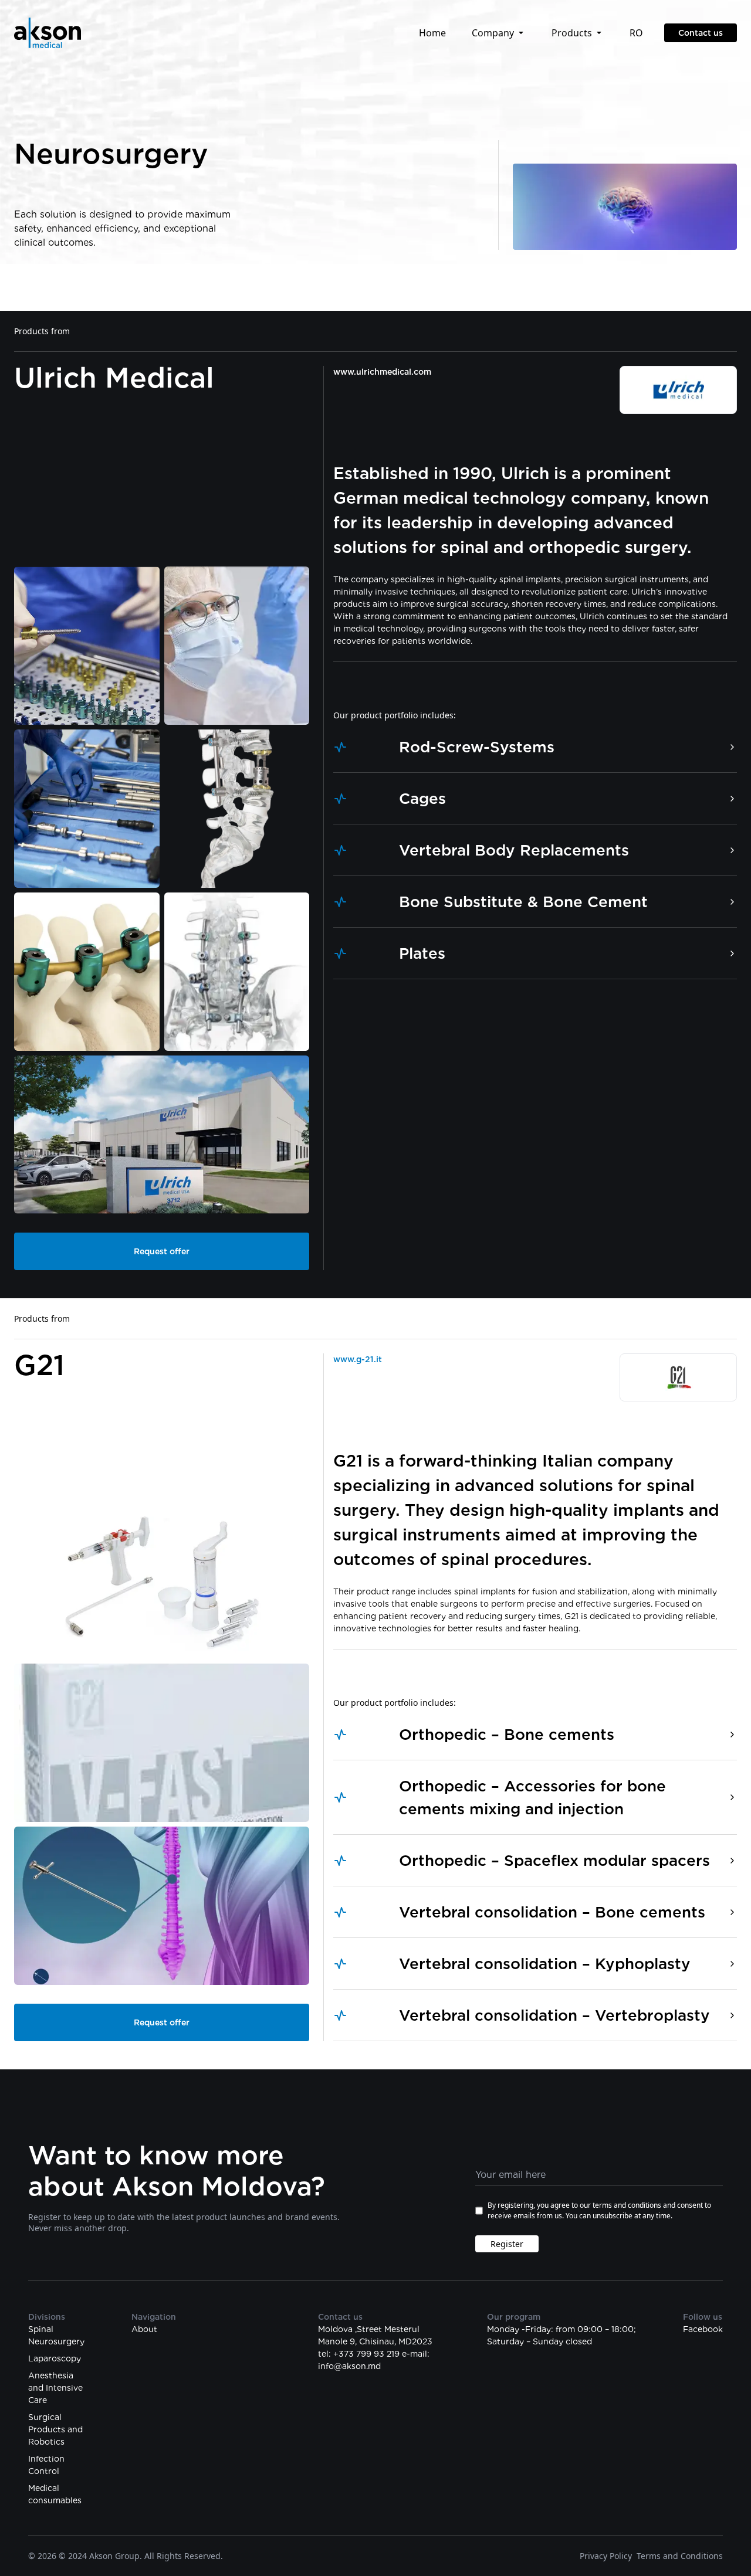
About (144, 2329)
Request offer (162, 1251)
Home (432, 33)
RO (636, 33)
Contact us (701, 33)
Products (572, 33)
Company (493, 33)
